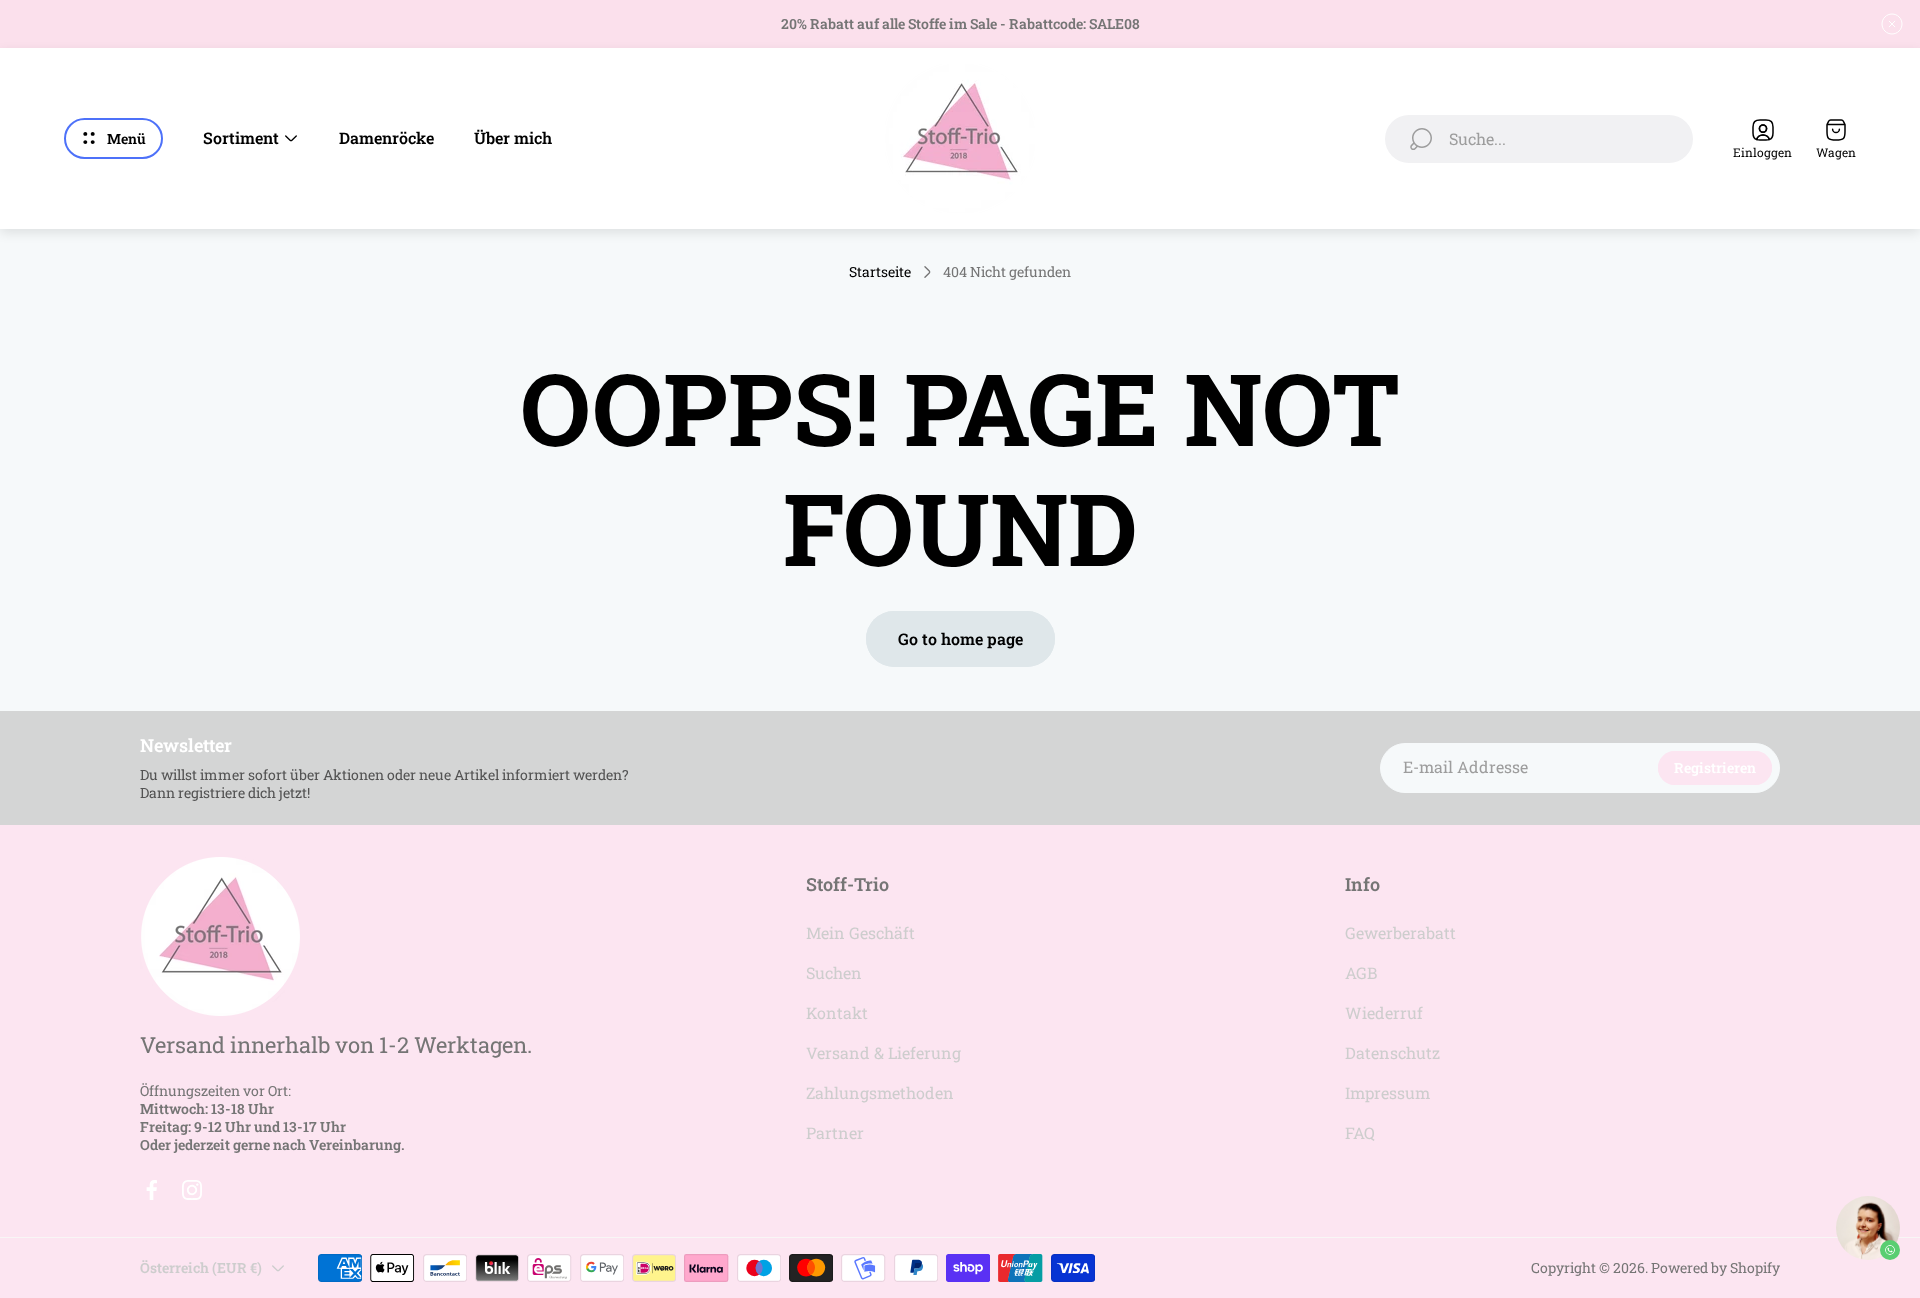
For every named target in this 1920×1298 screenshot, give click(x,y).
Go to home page (960, 638)
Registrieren (1715, 767)
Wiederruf (1384, 1012)
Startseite (880, 272)
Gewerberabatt (1400, 932)
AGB (1361, 972)
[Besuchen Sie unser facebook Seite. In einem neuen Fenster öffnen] (152, 1190)
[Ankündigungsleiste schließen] (1892, 24)
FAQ (1360, 1132)
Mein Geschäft (860, 932)
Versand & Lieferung (883, 1052)
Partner (835, 1132)
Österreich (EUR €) (201, 1267)
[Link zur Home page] (220, 936)
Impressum (1387, 1092)
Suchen (834, 972)
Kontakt (837, 1012)
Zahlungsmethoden (880, 1092)
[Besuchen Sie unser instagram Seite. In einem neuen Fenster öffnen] (192, 1190)
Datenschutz (1392, 1052)
